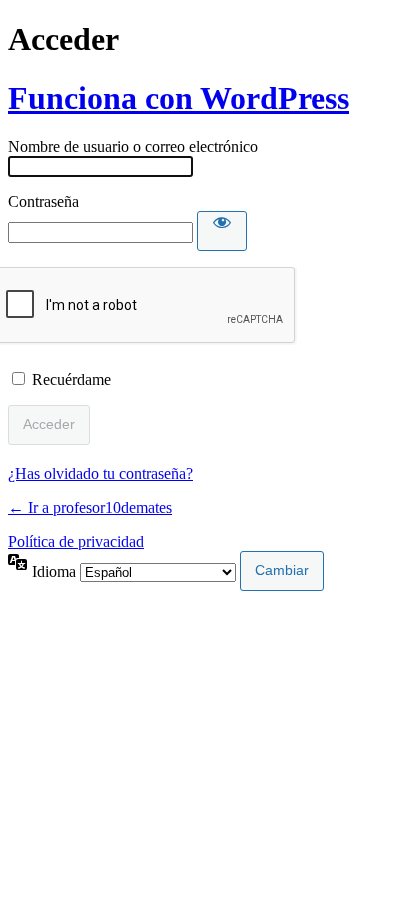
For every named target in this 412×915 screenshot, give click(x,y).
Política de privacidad (76, 541)
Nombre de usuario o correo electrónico (133, 146)
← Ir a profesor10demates (90, 507)
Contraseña (43, 201)
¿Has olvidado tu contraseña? (100, 473)
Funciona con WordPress (178, 98)
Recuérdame (71, 379)
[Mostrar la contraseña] (222, 231)
